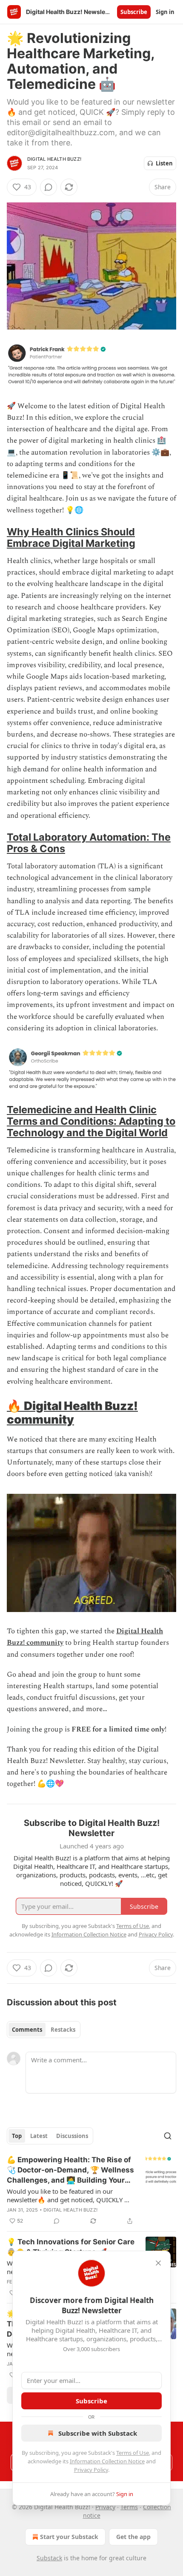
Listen (164, 163)
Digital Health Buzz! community (72, 1413)
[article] (91, 2190)
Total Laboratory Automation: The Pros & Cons (89, 843)
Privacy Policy (91, 2470)
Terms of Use (133, 2453)
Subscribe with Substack (98, 2433)
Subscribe (134, 12)
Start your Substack (69, 2537)
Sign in (165, 12)
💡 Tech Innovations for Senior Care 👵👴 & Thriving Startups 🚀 (71, 2247)
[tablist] (44, 2030)
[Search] (168, 2136)
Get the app (133, 2537)
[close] (158, 2263)
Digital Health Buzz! (54, 159)
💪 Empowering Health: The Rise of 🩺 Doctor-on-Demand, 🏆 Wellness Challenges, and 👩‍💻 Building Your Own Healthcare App (70, 2170)
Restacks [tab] (63, 2030)
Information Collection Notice (107, 2461)
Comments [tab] (27, 2030)
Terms (129, 2507)
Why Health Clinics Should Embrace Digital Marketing (71, 537)
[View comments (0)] (49, 187)
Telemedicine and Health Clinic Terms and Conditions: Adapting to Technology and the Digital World (91, 1121)
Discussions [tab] (72, 2136)
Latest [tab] (39, 2136)
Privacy (105, 2507)
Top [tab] (17, 2136)
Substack (49, 2558)
